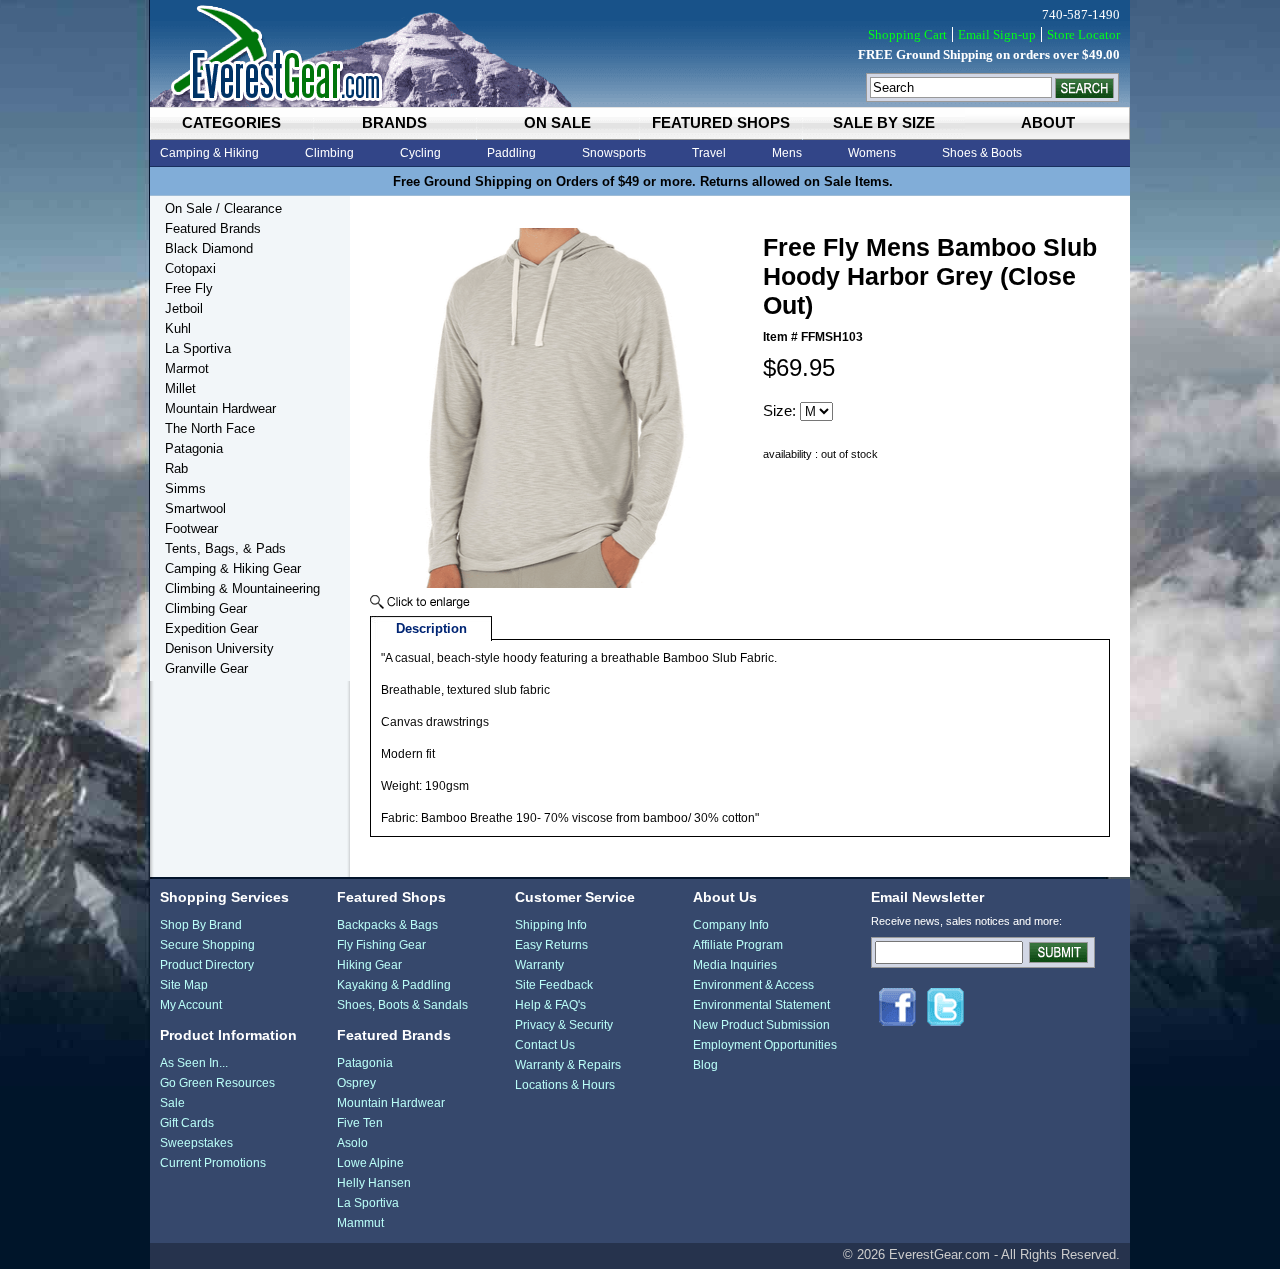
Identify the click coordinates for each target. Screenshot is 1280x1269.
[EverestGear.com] (640, 53)
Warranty (539, 965)
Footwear (191, 528)
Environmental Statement (761, 1005)
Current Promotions (213, 1163)
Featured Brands (213, 228)
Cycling (420, 153)
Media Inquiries (735, 965)
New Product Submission (761, 1025)
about (1048, 122)
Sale (172, 1103)
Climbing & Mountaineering (242, 588)
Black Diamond (209, 248)
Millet (180, 388)
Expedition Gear (211, 628)
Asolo (352, 1143)
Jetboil (184, 308)
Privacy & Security (564, 1025)
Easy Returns (551, 945)
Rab (176, 468)
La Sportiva (198, 348)
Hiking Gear (369, 965)
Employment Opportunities (765, 1045)
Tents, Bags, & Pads (225, 548)
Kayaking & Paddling (394, 985)
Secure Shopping (207, 945)
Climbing (329, 153)
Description (431, 628)
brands (394, 122)
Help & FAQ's (550, 1005)
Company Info (731, 925)
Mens (787, 153)
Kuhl (178, 328)
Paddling (511, 153)
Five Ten (360, 1123)
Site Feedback (554, 985)
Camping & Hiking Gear (233, 568)
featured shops (721, 122)
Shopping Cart (907, 34)
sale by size (884, 122)
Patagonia (194, 448)
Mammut (360, 1223)
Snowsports (614, 153)
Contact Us (545, 1045)
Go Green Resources (217, 1083)
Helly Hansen (374, 1183)
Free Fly (189, 288)
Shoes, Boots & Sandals (402, 1005)
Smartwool (195, 508)
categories (231, 122)
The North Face (210, 428)
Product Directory (207, 965)
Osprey (356, 1083)
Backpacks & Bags (387, 925)
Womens (872, 153)
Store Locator (1083, 34)
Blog (705, 1065)
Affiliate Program (738, 945)
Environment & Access (753, 985)
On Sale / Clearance (223, 208)
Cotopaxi (190, 268)
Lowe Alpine (370, 1163)
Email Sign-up (997, 34)
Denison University (219, 648)
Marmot (187, 368)
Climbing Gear (206, 608)
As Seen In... (194, 1063)
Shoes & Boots (982, 153)
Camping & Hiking (209, 153)
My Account (191, 1005)
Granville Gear (206, 668)
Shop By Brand (201, 925)
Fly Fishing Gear (381, 945)
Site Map (184, 985)
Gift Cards (187, 1123)
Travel (709, 153)
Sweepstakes (196, 1143)
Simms (185, 488)
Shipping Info (551, 925)
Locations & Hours (565, 1085)
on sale (557, 122)
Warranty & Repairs (568, 1065)
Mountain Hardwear (220, 408)
